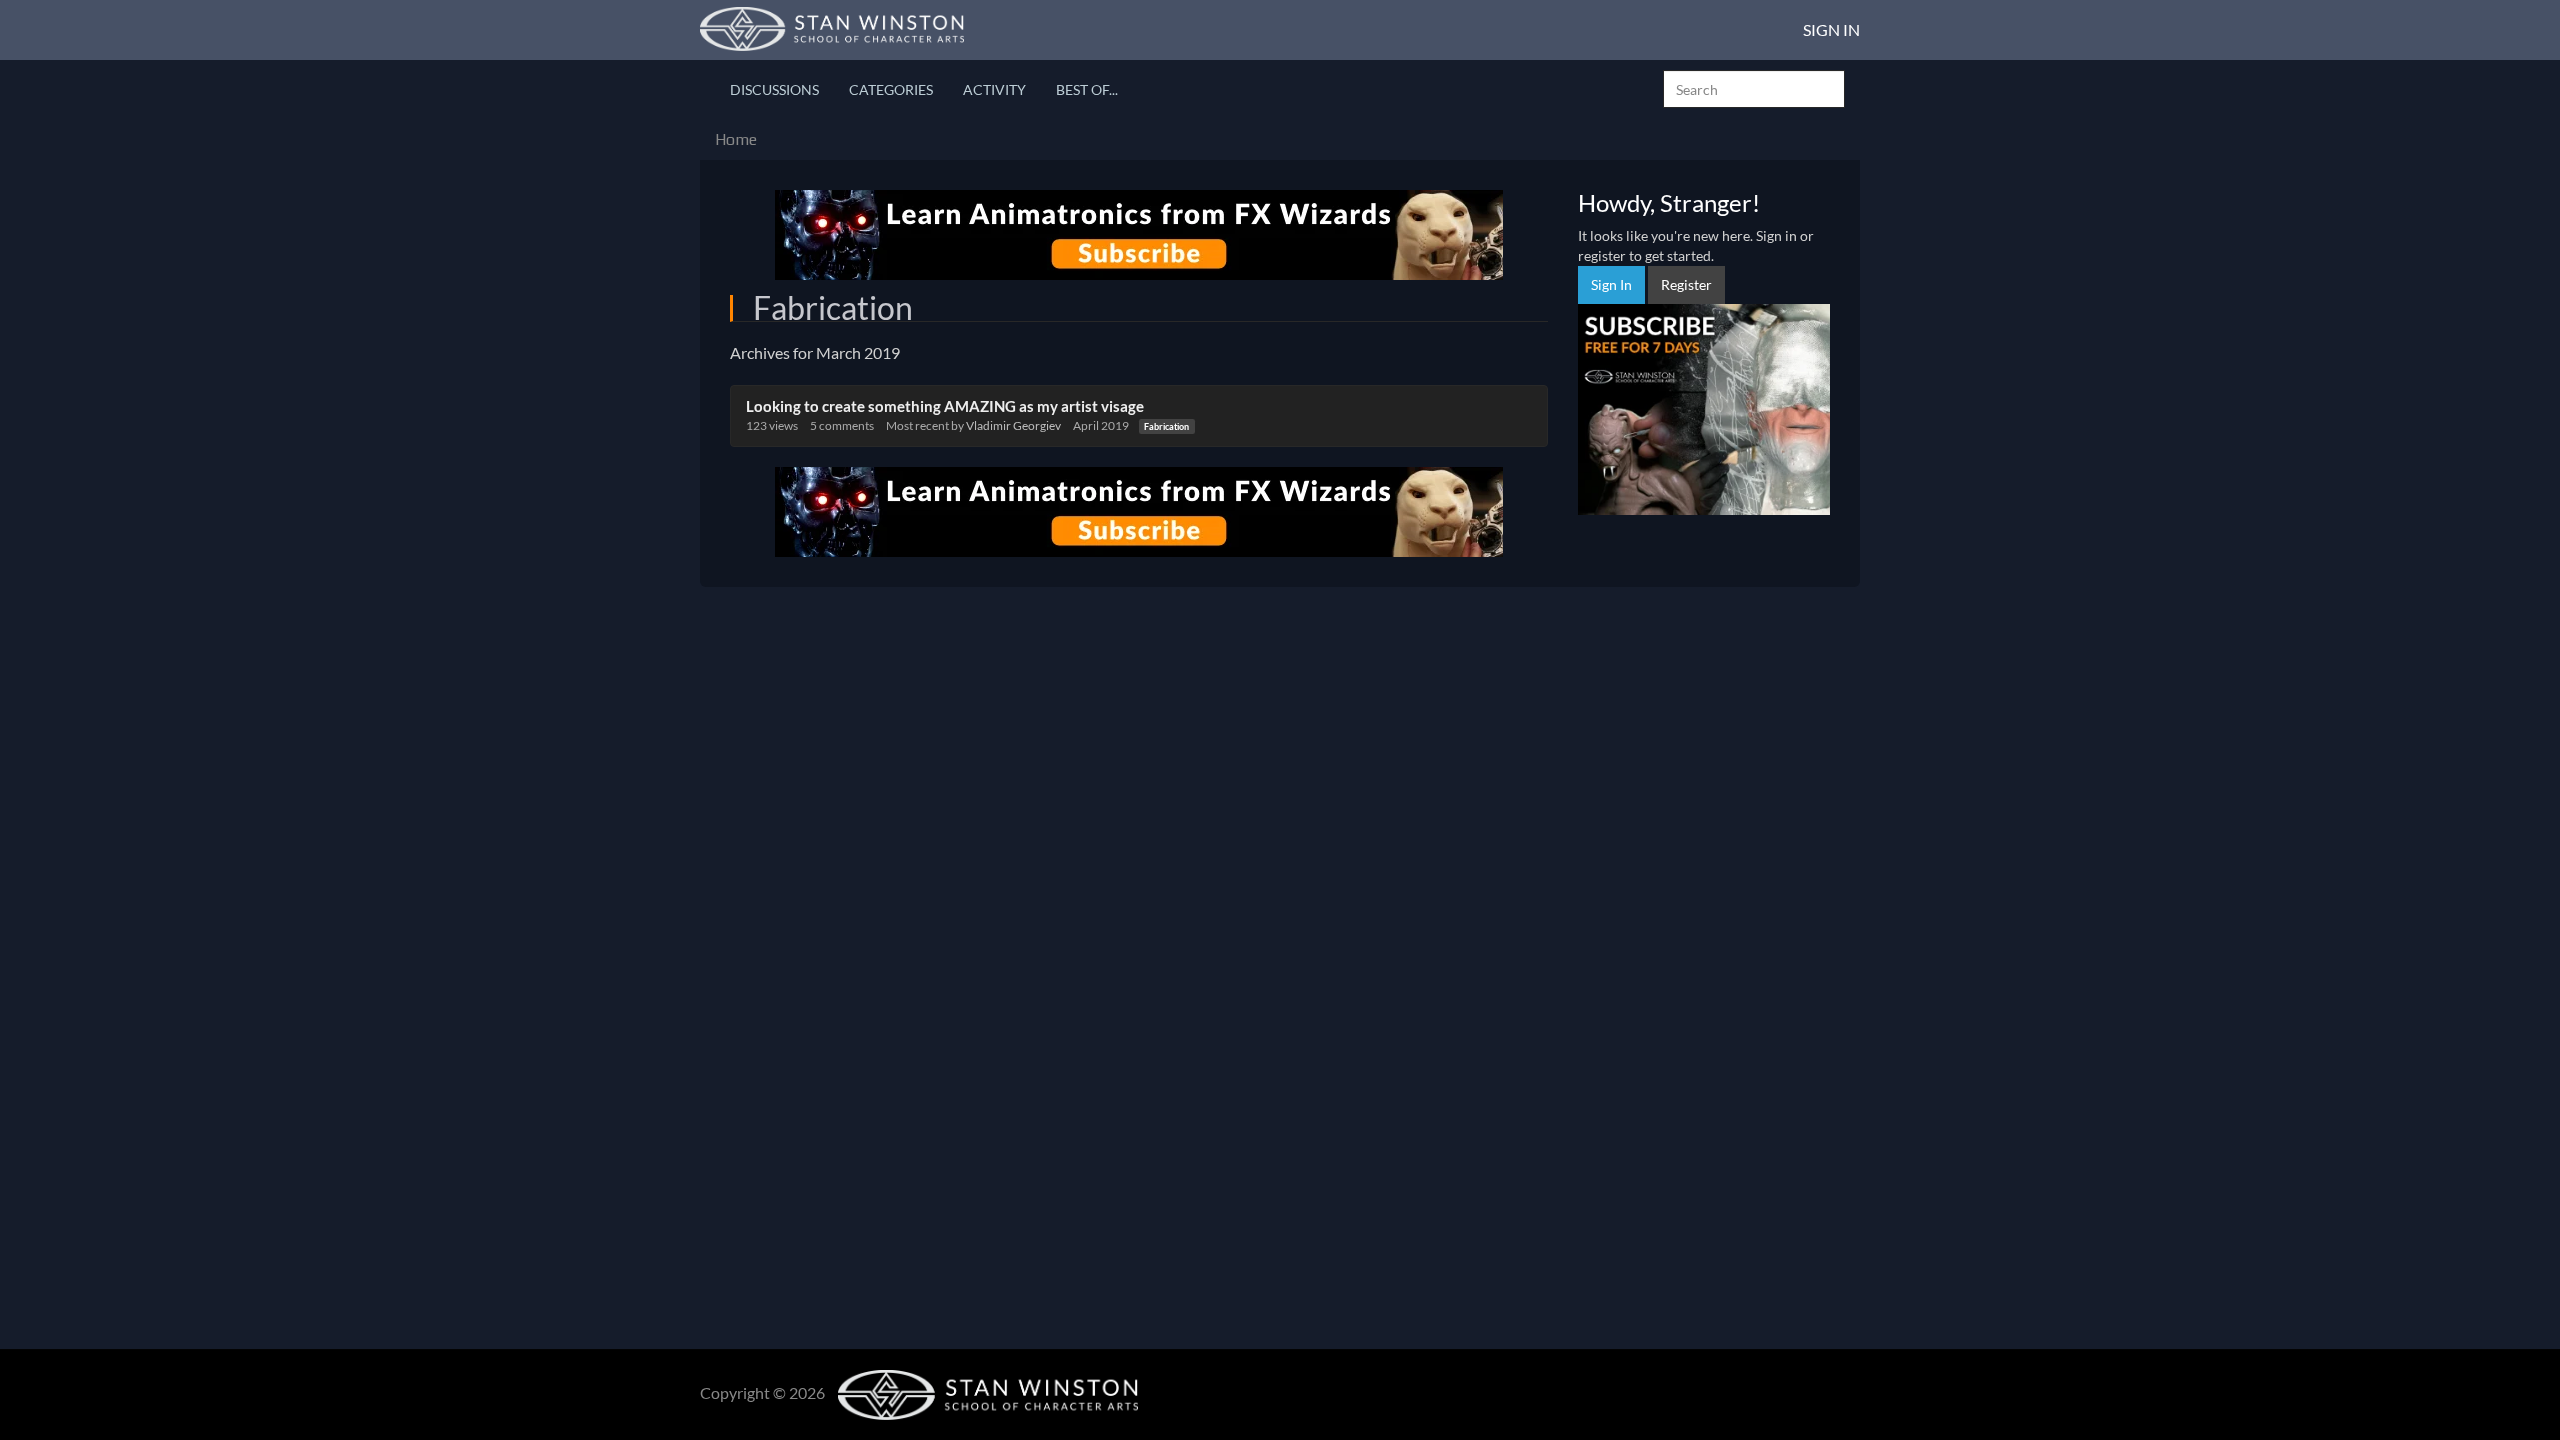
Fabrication (1166, 426)
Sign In (1831, 29)
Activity (994, 89)
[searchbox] (1754, 89)
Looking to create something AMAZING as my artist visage (945, 406)
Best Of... (1087, 89)
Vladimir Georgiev (1013, 425)
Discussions (774, 89)
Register (1686, 284)
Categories (891, 89)
